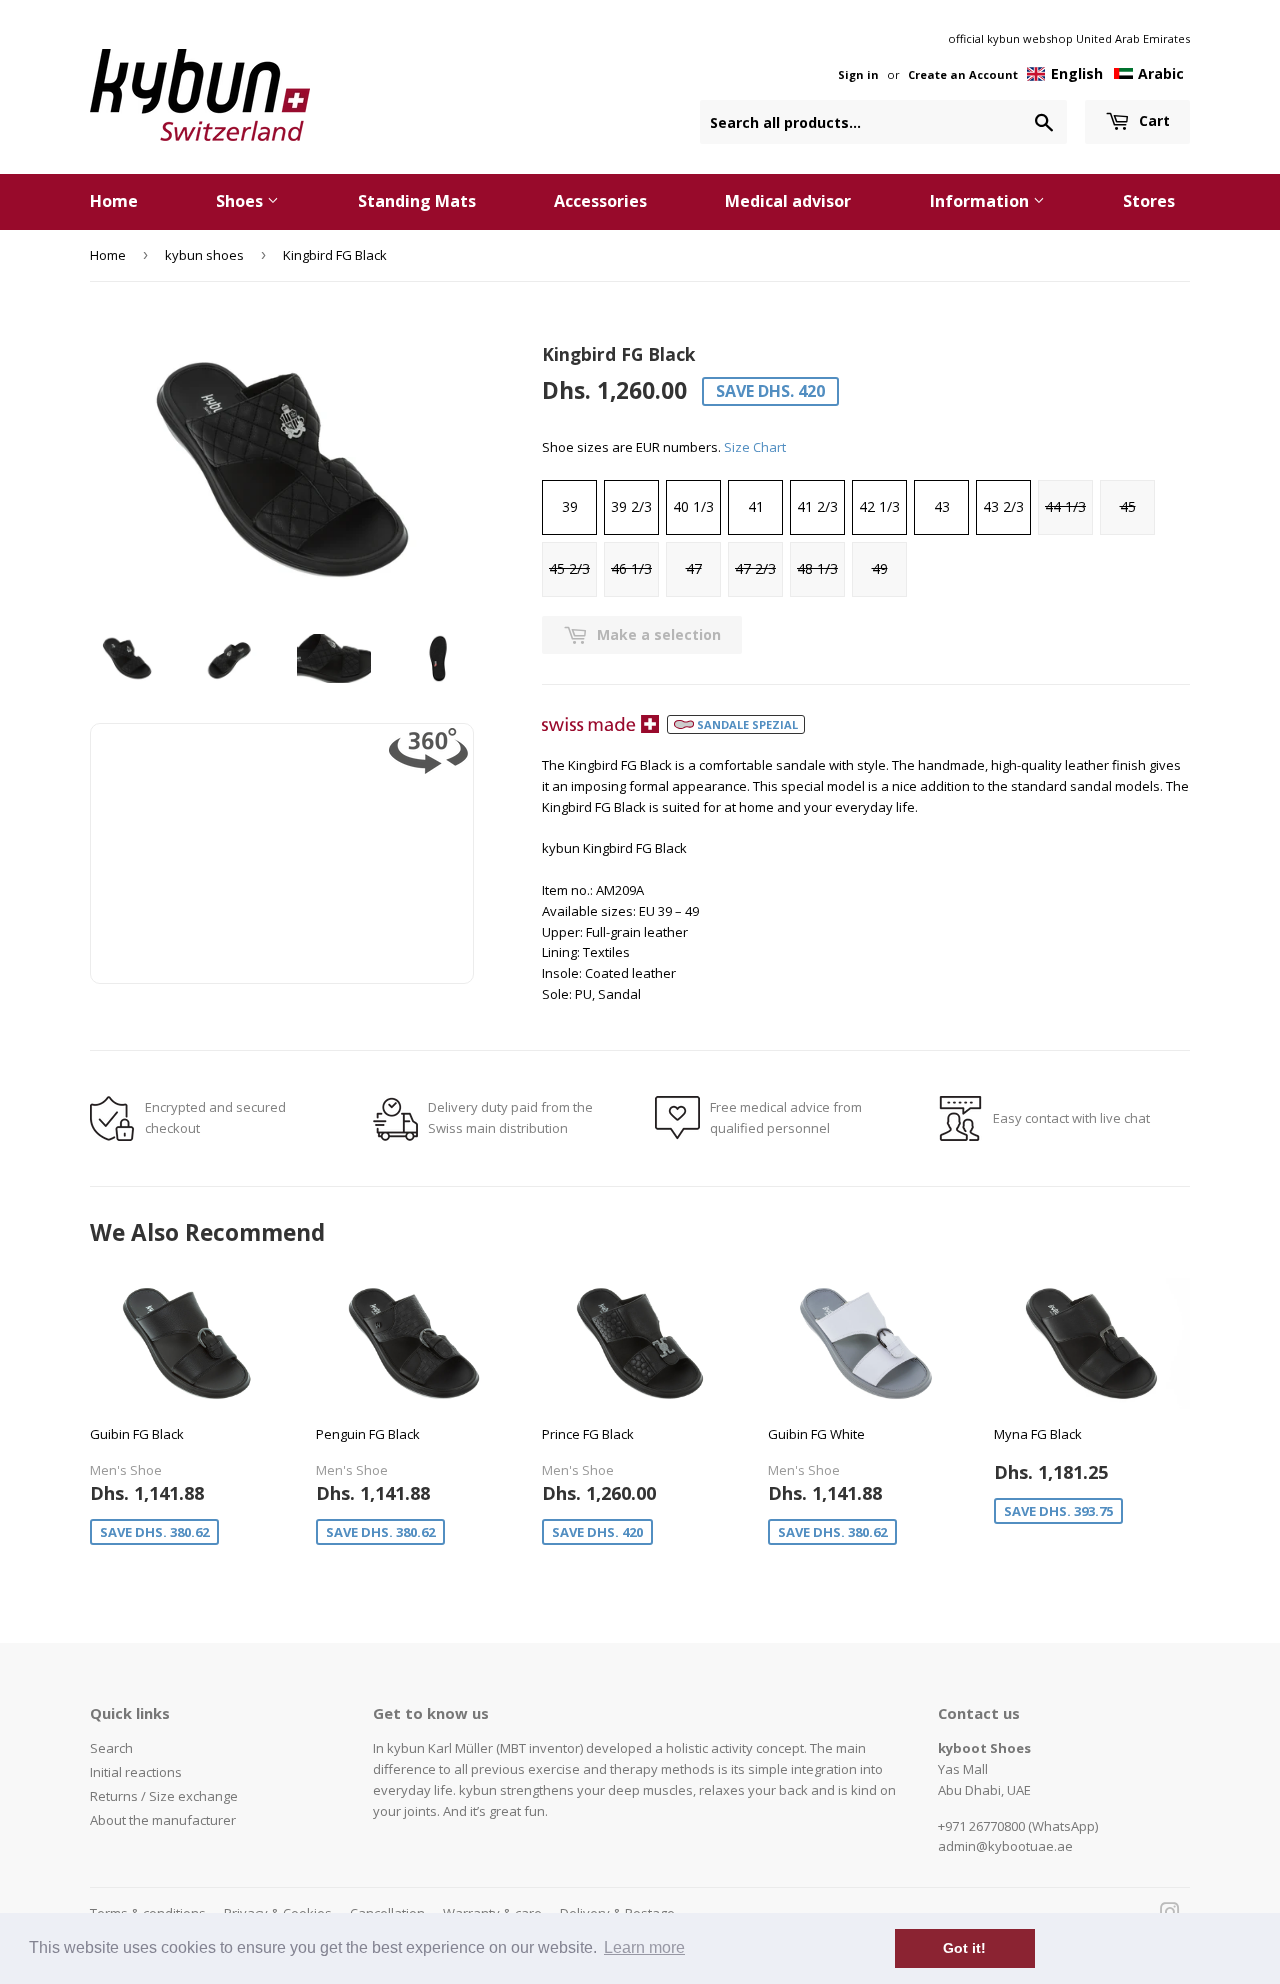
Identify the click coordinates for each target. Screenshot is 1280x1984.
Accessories (600, 201)
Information (981, 201)
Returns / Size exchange (164, 1796)
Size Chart (755, 447)
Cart (1152, 120)
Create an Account (963, 74)
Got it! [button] (964, 1948)
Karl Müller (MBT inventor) (505, 1748)
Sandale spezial (746, 724)
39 (570, 506)
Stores (1149, 201)
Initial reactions (136, 1772)
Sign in (858, 74)
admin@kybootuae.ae (1005, 1846)
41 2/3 (817, 506)
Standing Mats (417, 201)
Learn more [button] (644, 1947)
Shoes (241, 201)
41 (756, 506)
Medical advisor (788, 201)
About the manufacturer (163, 1820)
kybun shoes (204, 255)
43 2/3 (1003, 506)
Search (111, 1748)
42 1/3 (879, 506)
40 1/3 (693, 506)
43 (942, 506)
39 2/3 (631, 506)
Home (114, 201)
